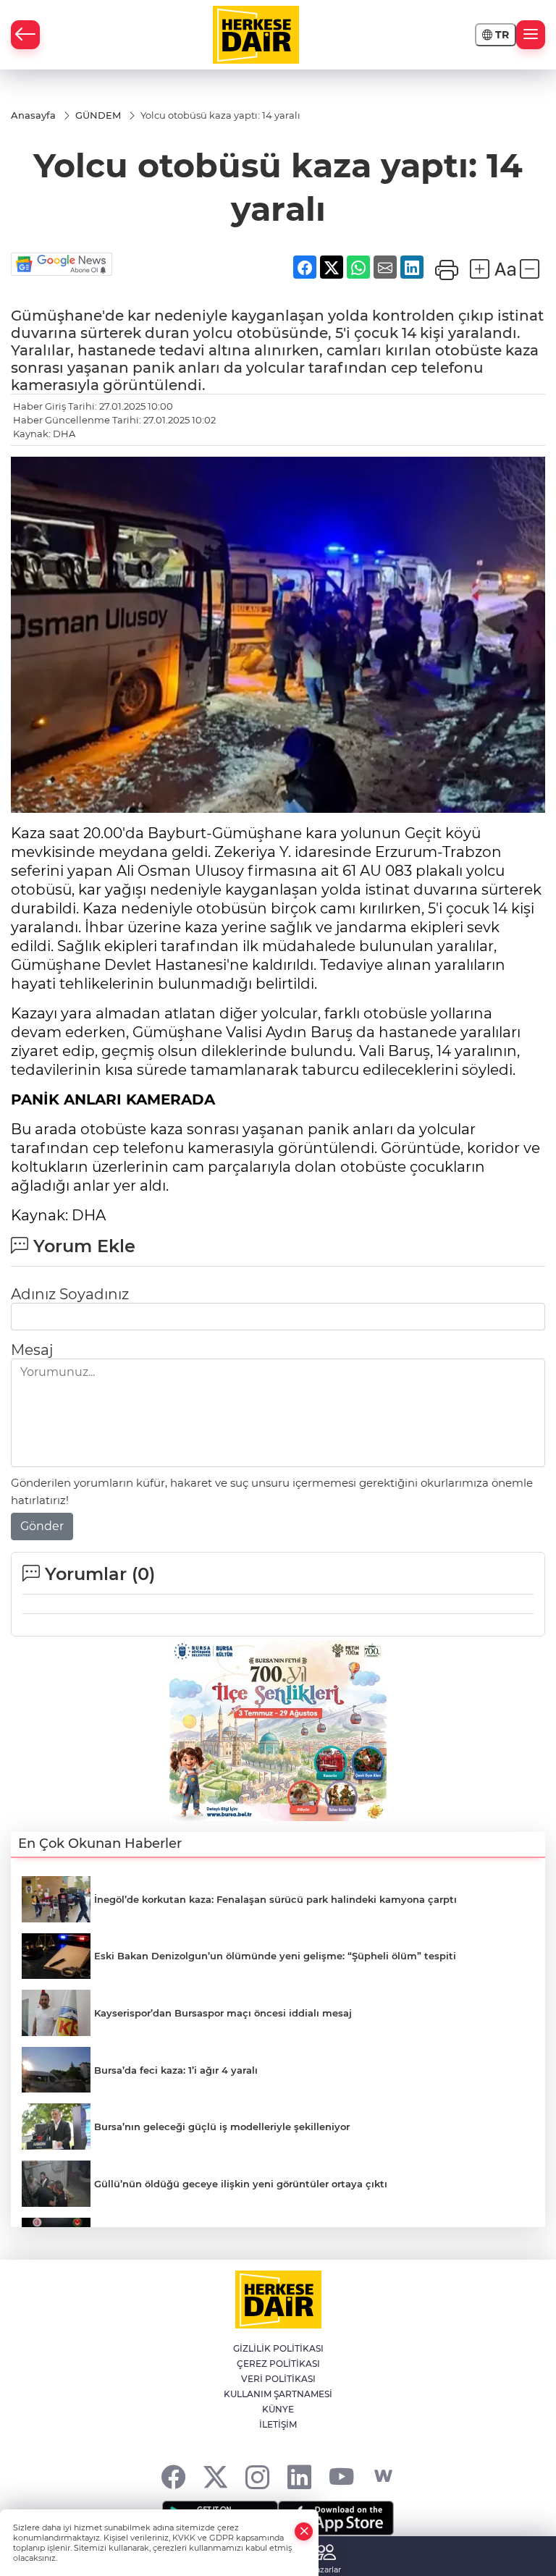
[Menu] (531, 35)
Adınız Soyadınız (70, 1294)
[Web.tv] (383, 2476)
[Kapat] (304, 2531)
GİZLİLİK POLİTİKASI (278, 2348)
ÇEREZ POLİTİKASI (278, 2364)
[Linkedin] (299, 2476)
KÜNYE (278, 2409)
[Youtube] (341, 2476)
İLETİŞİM (278, 2424)
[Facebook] (173, 2476)
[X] (215, 2476)
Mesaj (32, 1350)
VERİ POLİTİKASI (278, 2379)
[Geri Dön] (25, 35)
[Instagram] (257, 2476)
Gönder (42, 1526)
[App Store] (336, 2518)
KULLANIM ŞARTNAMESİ (278, 2394)
